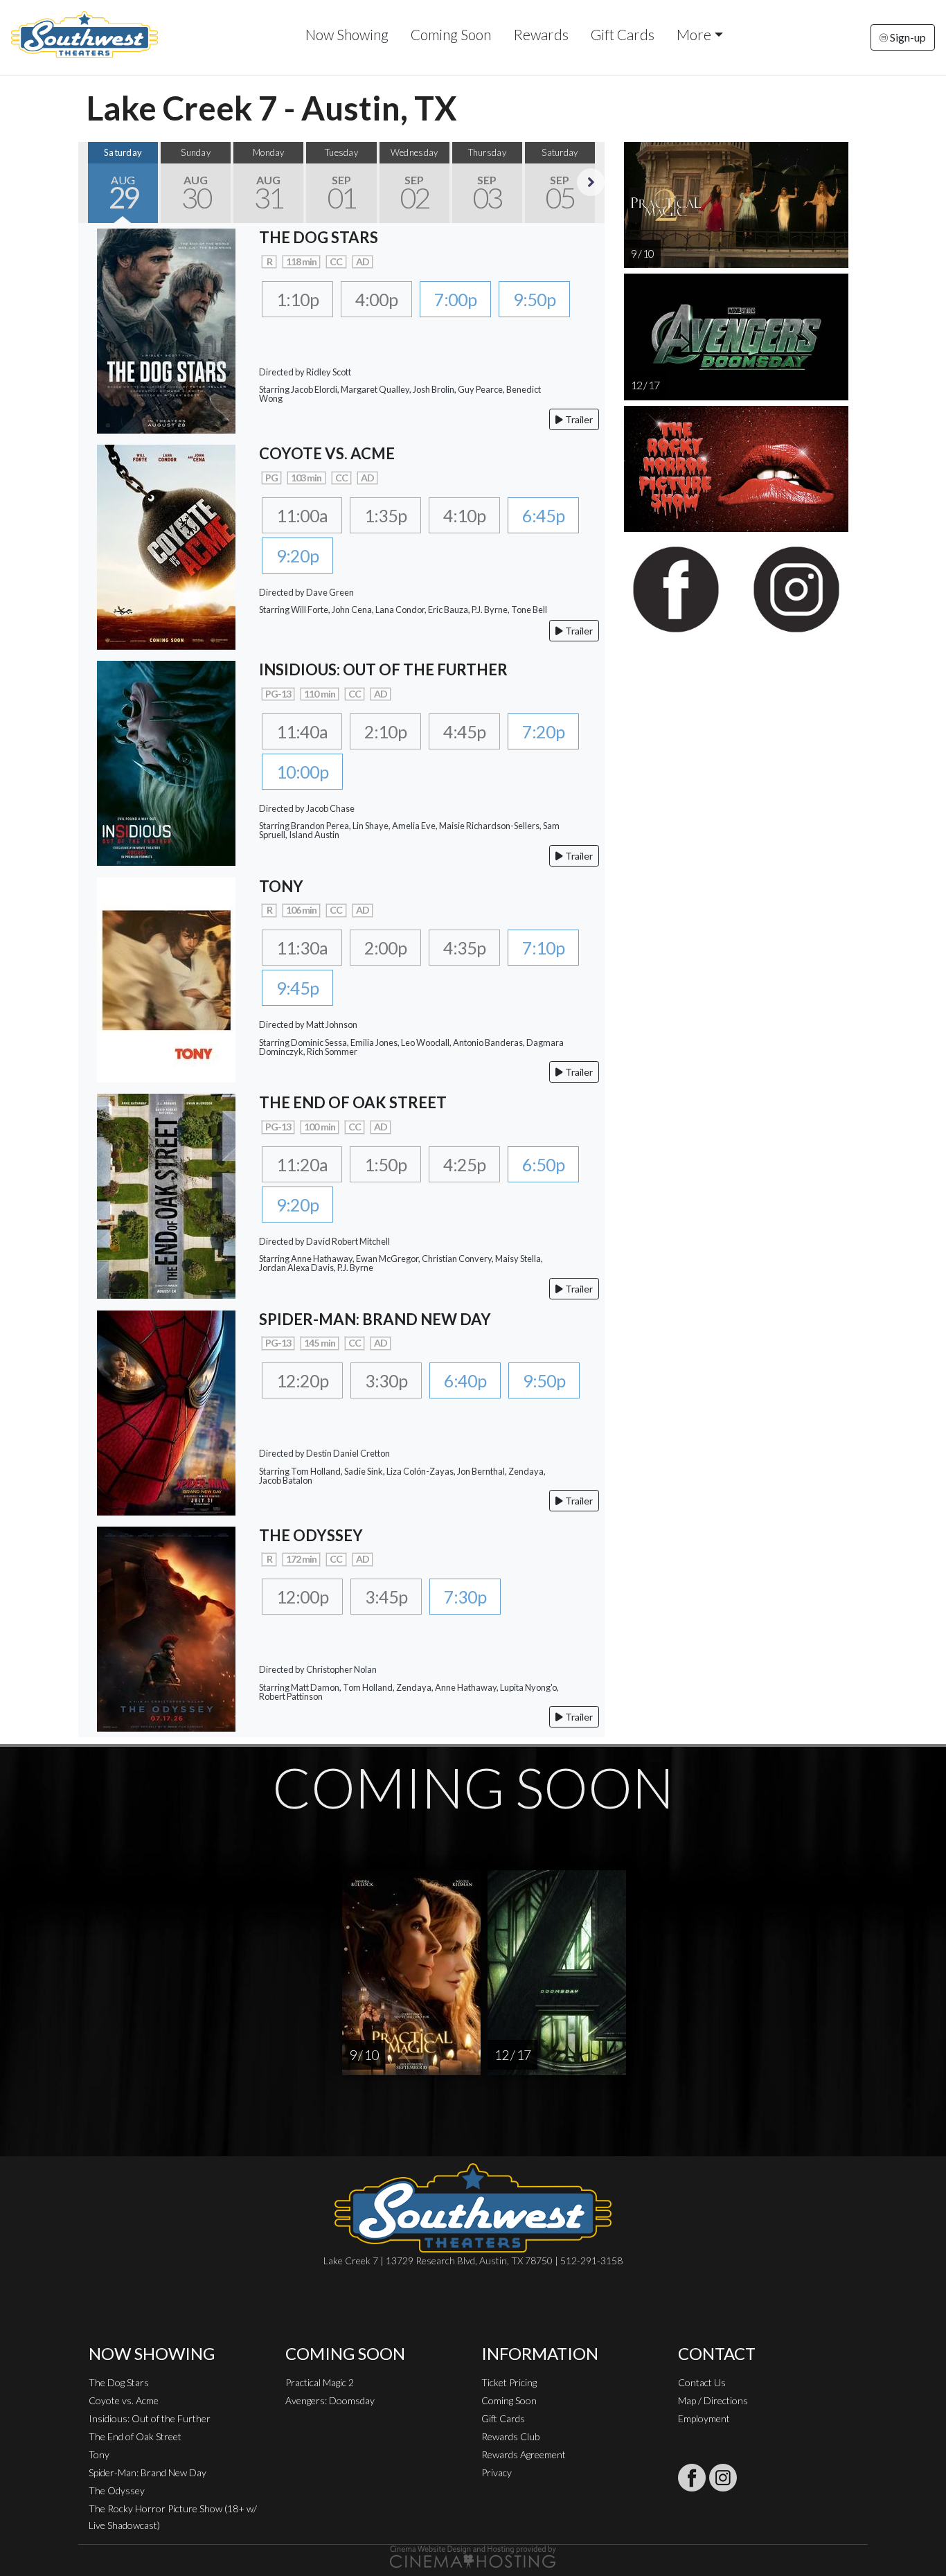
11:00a (302, 515)
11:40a (302, 731)
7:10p (543, 948)
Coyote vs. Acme (124, 2400)
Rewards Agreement (524, 2454)
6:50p (543, 1164)
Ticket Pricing (509, 2382)
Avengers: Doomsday (330, 2400)
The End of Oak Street (135, 2436)
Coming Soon (451, 34)
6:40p (465, 1380)
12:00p (302, 1597)
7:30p (465, 1597)
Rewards (541, 34)
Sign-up (907, 37)
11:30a (302, 948)
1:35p (385, 515)
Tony (99, 2454)
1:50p (385, 1164)
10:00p (302, 772)
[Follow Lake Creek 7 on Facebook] (692, 2478)
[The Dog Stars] (166, 329)
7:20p (543, 731)
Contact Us (702, 2382)
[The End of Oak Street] (166, 1194)
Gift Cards (623, 34)
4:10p (464, 515)
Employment (704, 2418)
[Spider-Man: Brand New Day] (166, 1411)
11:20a (302, 1164)
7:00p (455, 299)
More (694, 34)
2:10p (385, 731)
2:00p (385, 948)
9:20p (297, 556)
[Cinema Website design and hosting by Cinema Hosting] (473, 2556)
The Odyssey (117, 2490)
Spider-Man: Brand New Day (148, 2472)
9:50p (534, 299)
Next (591, 182)
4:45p (464, 731)
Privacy (497, 2472)
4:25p (464, 1164)
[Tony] (166, 978)
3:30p (386, 1380)
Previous (92, 182)
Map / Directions (713, 2400)
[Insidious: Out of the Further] (166, 762)
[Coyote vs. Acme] (166, 545)
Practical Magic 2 (320, 2382)
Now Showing (347, 34)
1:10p (297, 299)
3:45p (386, 1597)
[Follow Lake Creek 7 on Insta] (723, 2478)
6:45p (543, 515)
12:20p (302, 1380)
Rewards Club (510, 2436)
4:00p (376, 299)
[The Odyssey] (166, 1627)
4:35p (464, 948)
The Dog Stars (119, 2382)
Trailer (578, 419)
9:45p (297, 988)
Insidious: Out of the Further (150, 2418)
